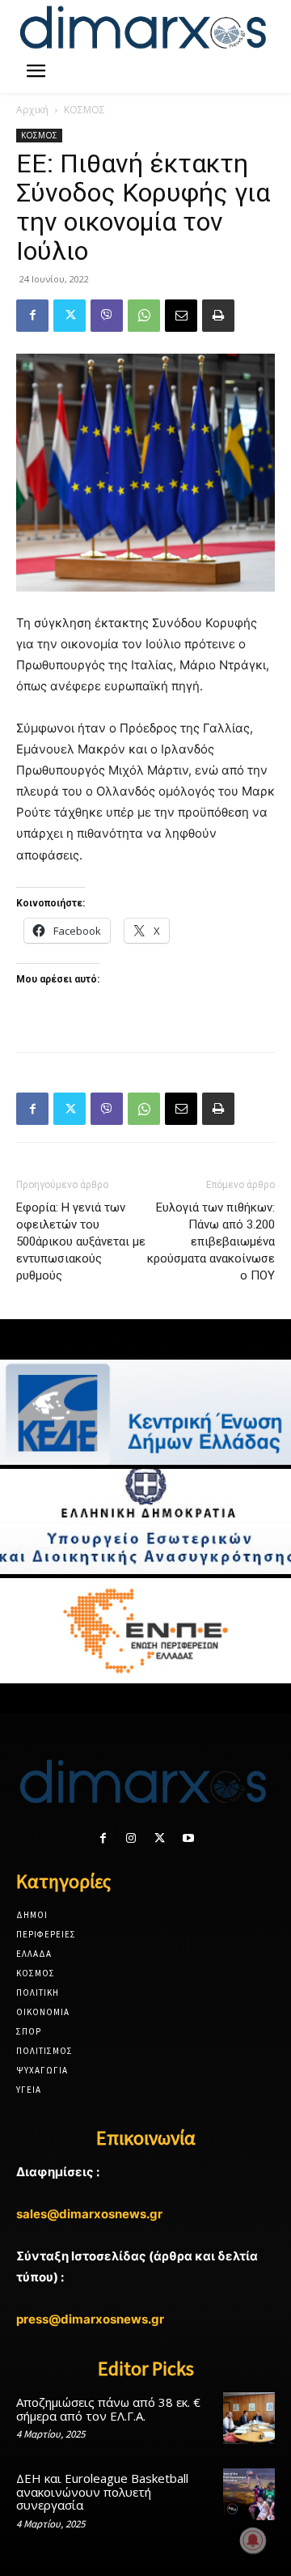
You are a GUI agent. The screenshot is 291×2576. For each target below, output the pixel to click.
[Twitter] (70, 316)
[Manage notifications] (253, 2540)
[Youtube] (188, 1838)
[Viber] (107, 316)
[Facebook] (32, 316)
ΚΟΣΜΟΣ (84, 110)
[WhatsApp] (144, 316)
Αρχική (32, 110)
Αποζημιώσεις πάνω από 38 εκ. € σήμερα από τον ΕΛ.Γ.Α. (108, 2409)
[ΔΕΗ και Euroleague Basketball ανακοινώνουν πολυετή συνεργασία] (249, 2494)
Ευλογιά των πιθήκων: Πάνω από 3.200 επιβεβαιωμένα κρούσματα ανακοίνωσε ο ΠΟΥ (211, 1241)
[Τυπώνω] (218, 316)
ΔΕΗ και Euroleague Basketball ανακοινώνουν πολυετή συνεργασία (102, 2491)
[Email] (181, 316)
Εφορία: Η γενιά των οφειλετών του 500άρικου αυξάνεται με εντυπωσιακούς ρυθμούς (81, 1241)
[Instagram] (131, 1838)
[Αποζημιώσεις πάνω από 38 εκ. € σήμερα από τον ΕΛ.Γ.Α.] (249, 2418)
